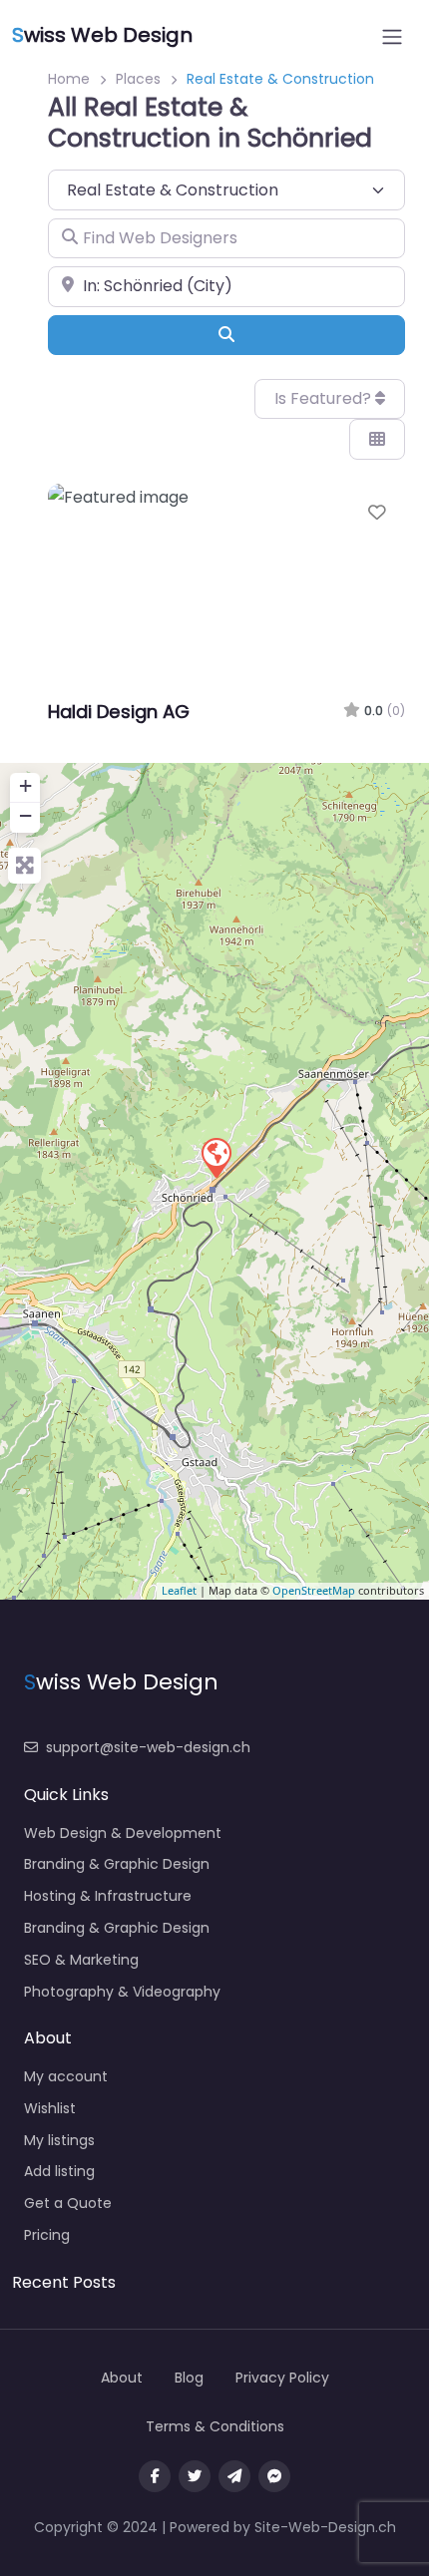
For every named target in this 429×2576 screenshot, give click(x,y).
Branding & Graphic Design (117, 1864)
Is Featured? (325, 398)
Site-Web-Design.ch (325, 2527)
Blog (189, 2378)
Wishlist (50, 2108)
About (122, 2378)
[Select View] (377, 439)
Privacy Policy (282, 2378)
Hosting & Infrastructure (108, 1896)
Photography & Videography (122, 1992)
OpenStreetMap (314, 1590)
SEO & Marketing (81, 1960)
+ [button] (25, 785)
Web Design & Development (123, 1833)
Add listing (59, 2171)
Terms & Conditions (215, 2426)
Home (69, 79)
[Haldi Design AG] (215, 1157)
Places (138, 79)
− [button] (25, 815)
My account (66, 2076)
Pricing (47, 2235)
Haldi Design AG (119, 712)
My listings (59, 2140)
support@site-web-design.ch (148, 1747)
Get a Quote (68, 2203)
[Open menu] (392, 37)
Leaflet (179, 1590)
